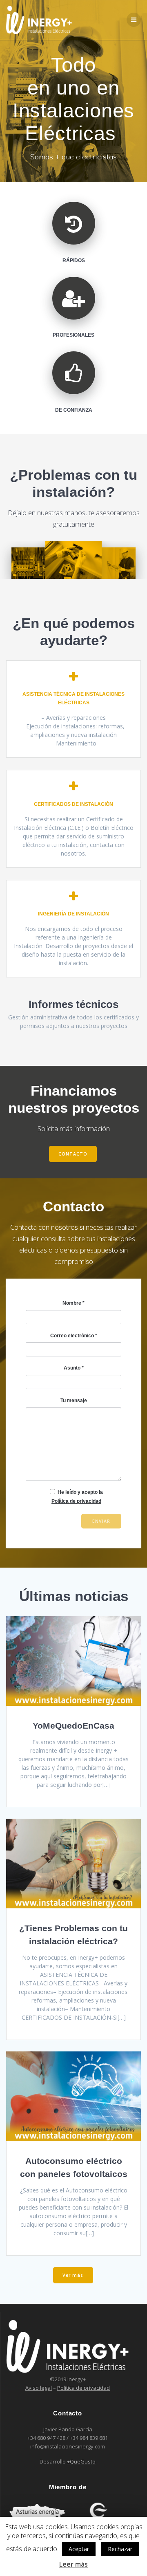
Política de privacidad (76, 1501)
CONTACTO (73, 1154)
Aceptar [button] (79, 2549)
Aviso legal (39, 2388)
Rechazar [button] (120, 2549)
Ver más (73, 2275)
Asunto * (74, 1368)
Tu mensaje (74, 1400)
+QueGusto (81, 2461)
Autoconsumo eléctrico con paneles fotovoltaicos (74, 2167)
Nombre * (73, 1303)
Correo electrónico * (74, 1336)
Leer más (73, 2564)
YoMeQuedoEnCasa (73, 1726)
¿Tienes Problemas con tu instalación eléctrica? (73, 1935)
